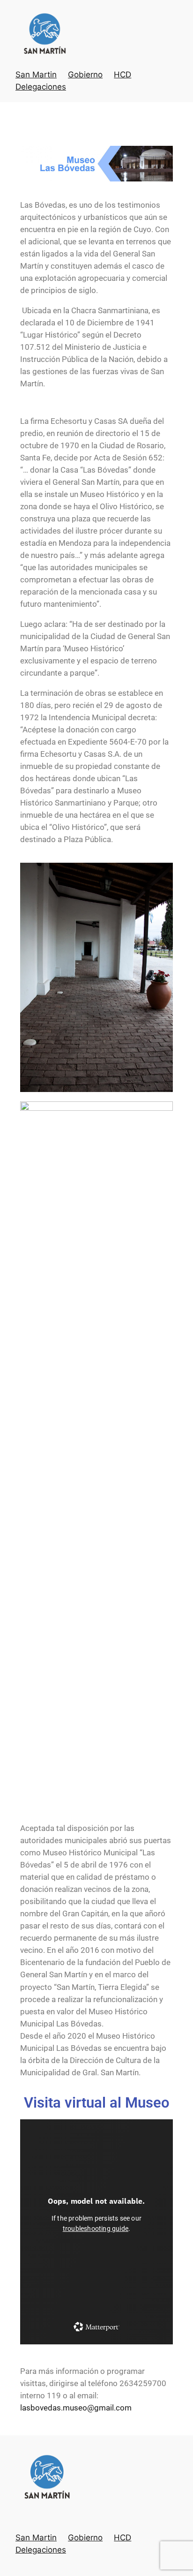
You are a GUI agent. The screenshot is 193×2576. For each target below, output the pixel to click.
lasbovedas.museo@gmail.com (76, 2408)
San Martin (36, 75)
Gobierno (85, 75)
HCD (122, 75)
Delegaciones (41, 87)
